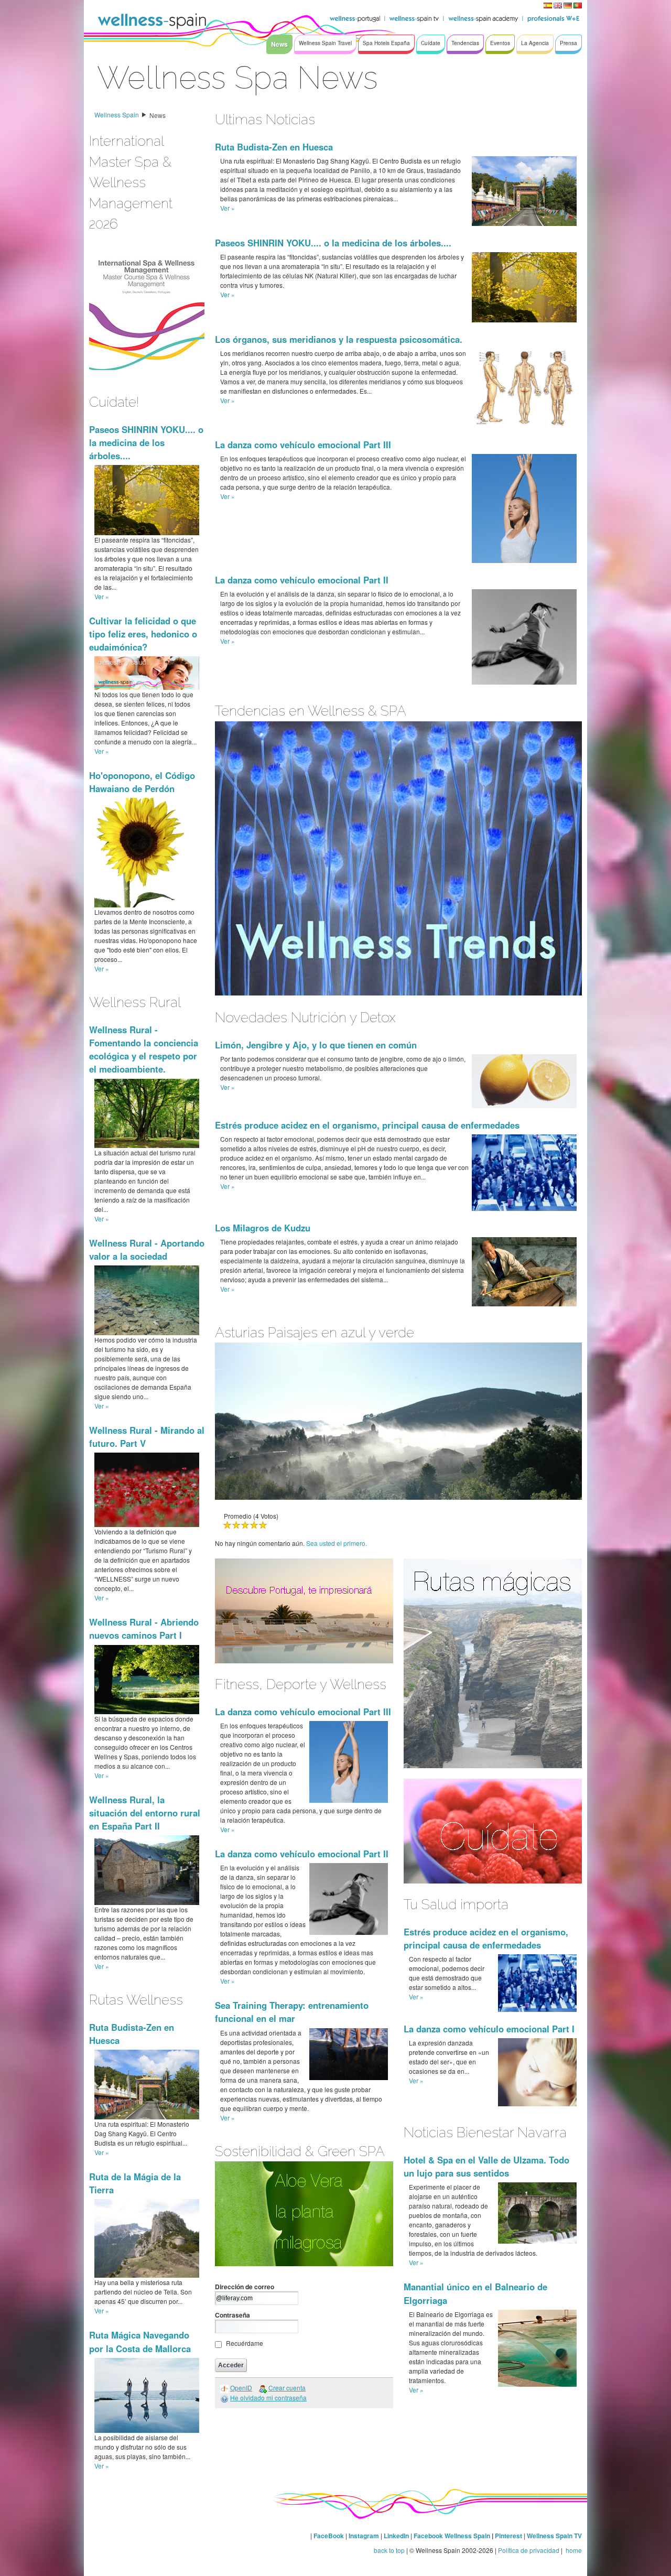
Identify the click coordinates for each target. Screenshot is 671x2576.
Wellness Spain (117, 115)
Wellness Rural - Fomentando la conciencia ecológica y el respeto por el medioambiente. (144, 1049)
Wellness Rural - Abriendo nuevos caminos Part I (144, 1628)
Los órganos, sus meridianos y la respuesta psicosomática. (339, 339)
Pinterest (509, 2536)
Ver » (102, 596)
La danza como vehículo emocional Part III (303, 445)
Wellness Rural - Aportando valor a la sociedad (147, 1249)
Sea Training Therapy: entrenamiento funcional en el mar (292, 2012)
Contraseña (232, 2315)
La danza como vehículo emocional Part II (302, 580)
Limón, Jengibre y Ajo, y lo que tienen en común (316, 1045)
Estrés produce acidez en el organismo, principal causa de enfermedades (367, 1125)
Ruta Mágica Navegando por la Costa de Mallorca (140, 2341)
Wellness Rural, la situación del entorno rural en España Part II (145, 1813)
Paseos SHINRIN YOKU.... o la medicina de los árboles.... (146, 442)
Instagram (364, 2536)
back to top (389, 2550)
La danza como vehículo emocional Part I (489, 2029)
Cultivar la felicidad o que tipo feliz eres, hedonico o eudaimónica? (143, 634)
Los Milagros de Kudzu (263, 1228)
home (573, 2550)
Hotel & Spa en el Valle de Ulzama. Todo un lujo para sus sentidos (486, 2166)
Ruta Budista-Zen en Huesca (274, 147)
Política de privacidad (529, 2550)
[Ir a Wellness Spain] (152, 21)
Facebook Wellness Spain (452, 2536)
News (158, 115)
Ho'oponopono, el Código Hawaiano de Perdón (142, 782)
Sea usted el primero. (337, 1543)
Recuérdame (245, 2343)
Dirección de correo (245, 2287)
